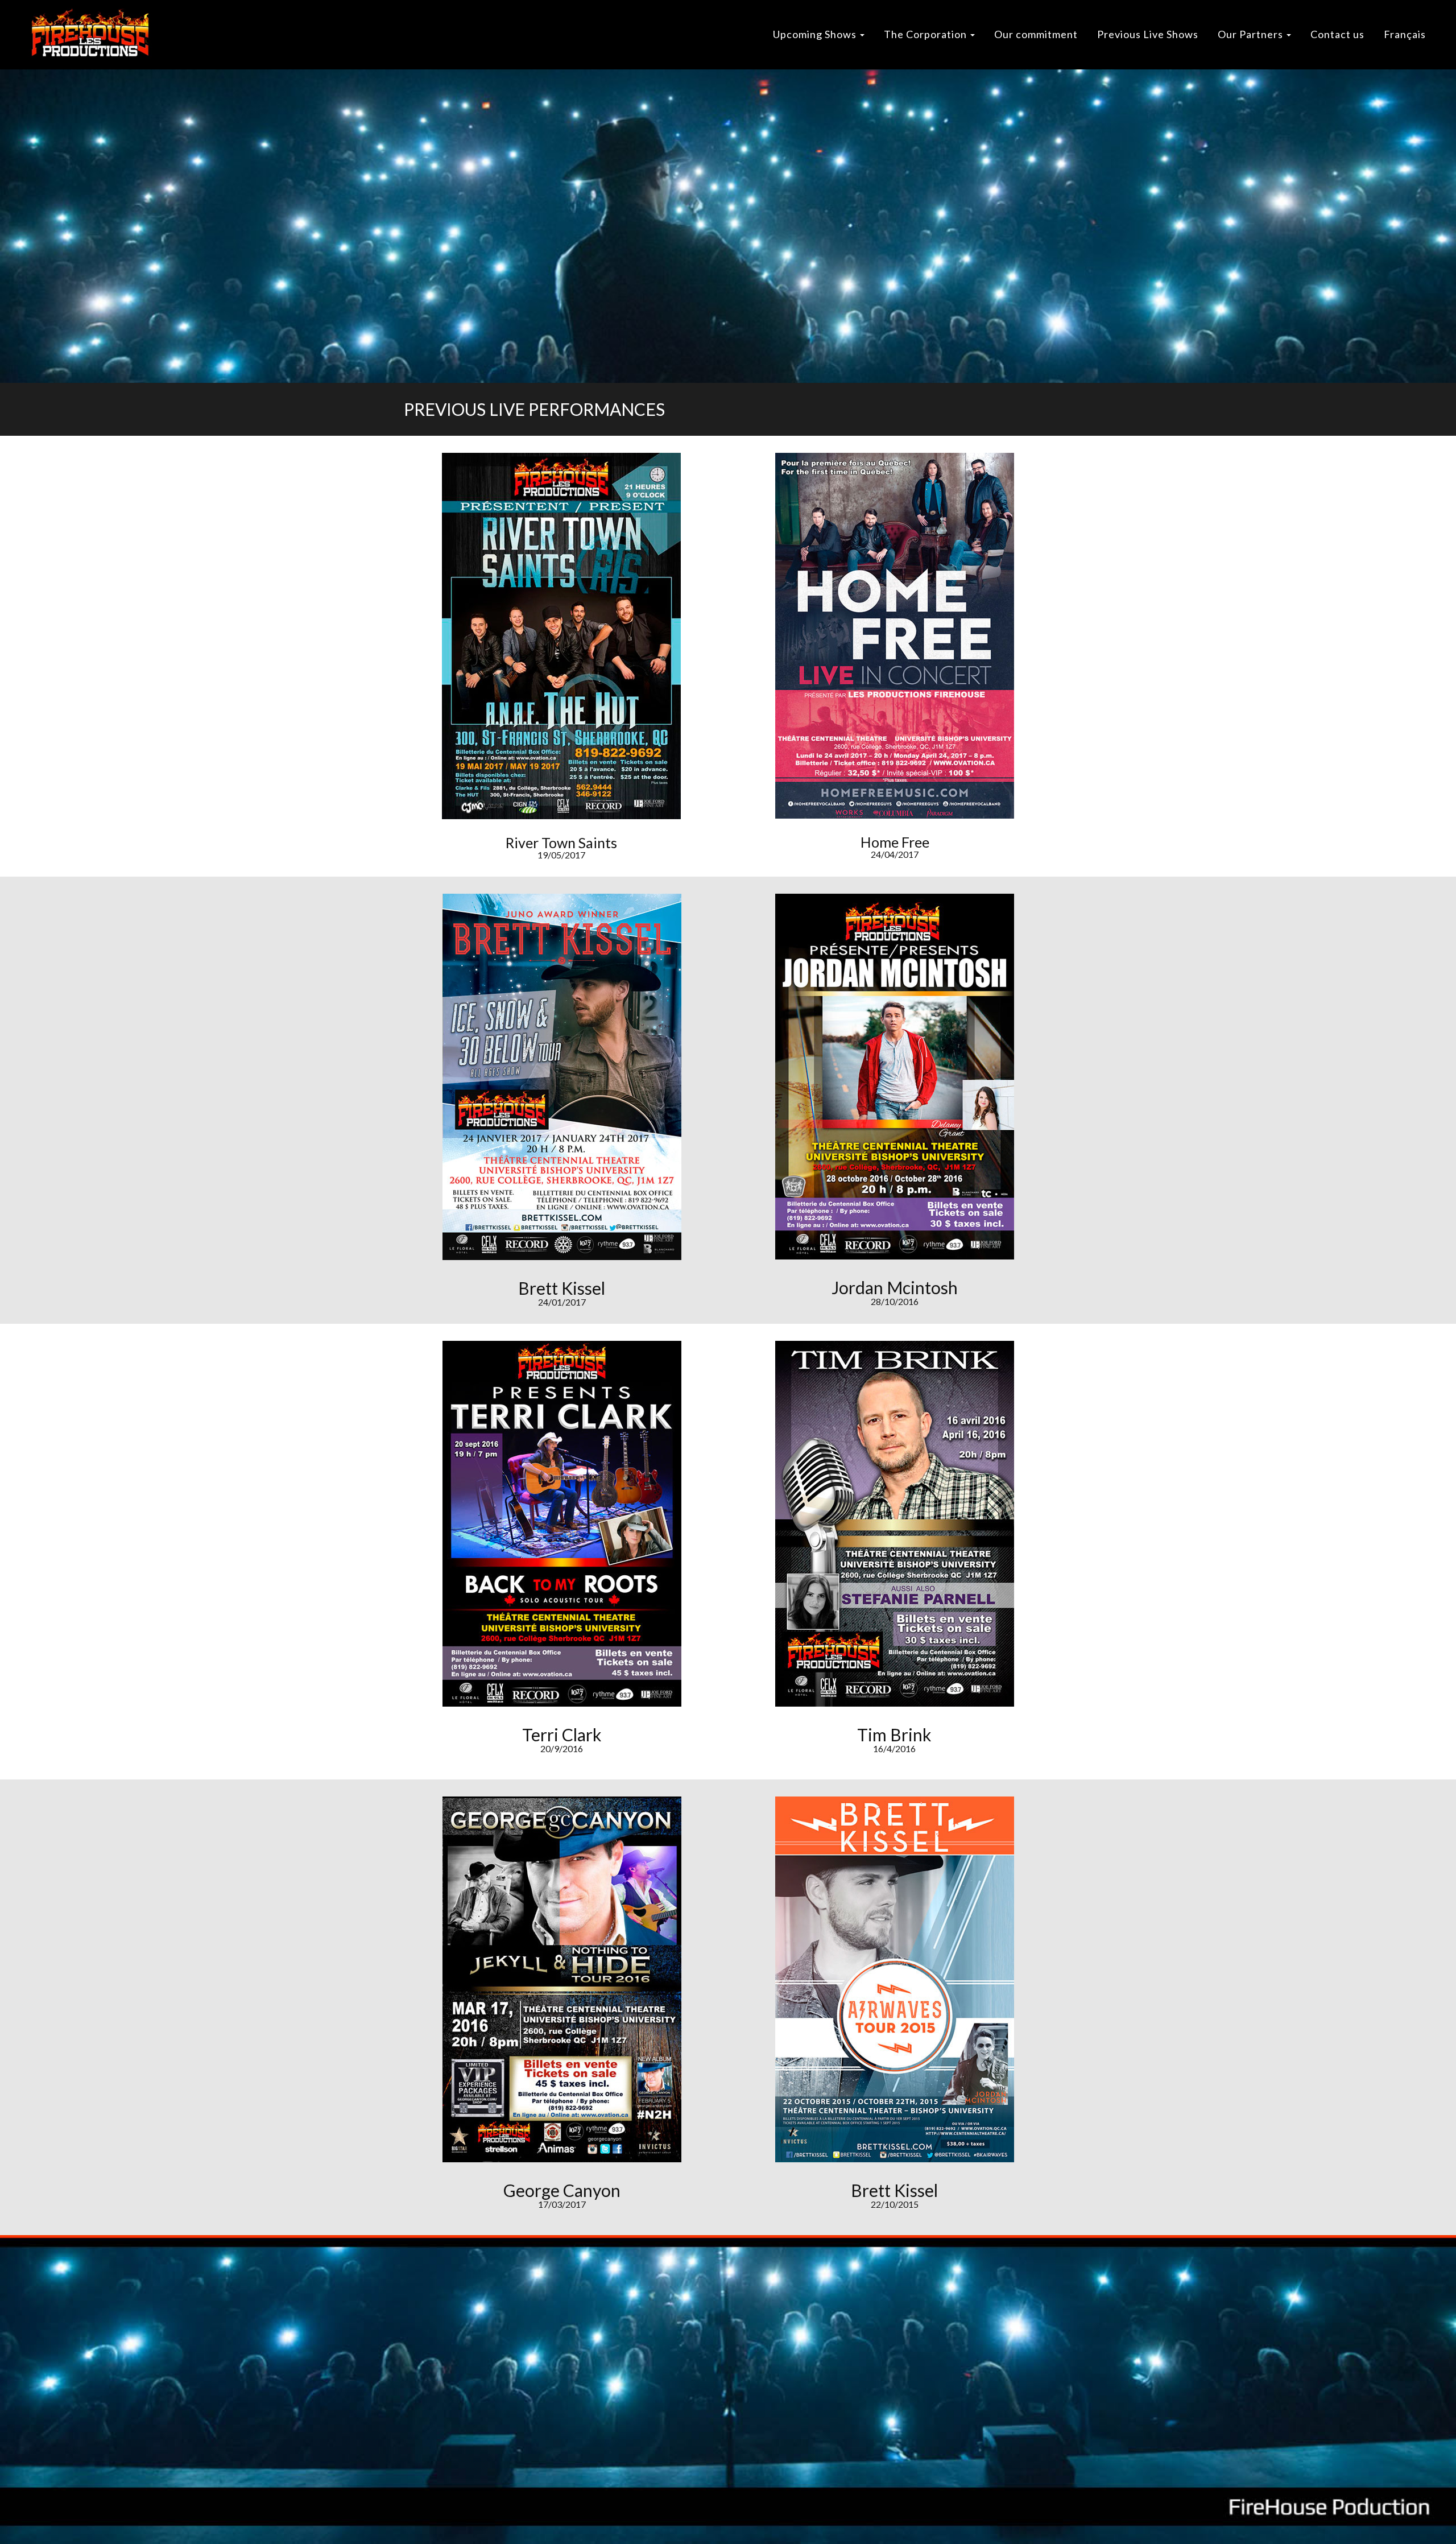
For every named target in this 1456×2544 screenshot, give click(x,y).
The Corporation (926, 34)
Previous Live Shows (1148, 34)
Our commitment (1036, 34)
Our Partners (1252, 34)
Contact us (1337, 34)
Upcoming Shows (816, 34)
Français (1405, 34)
